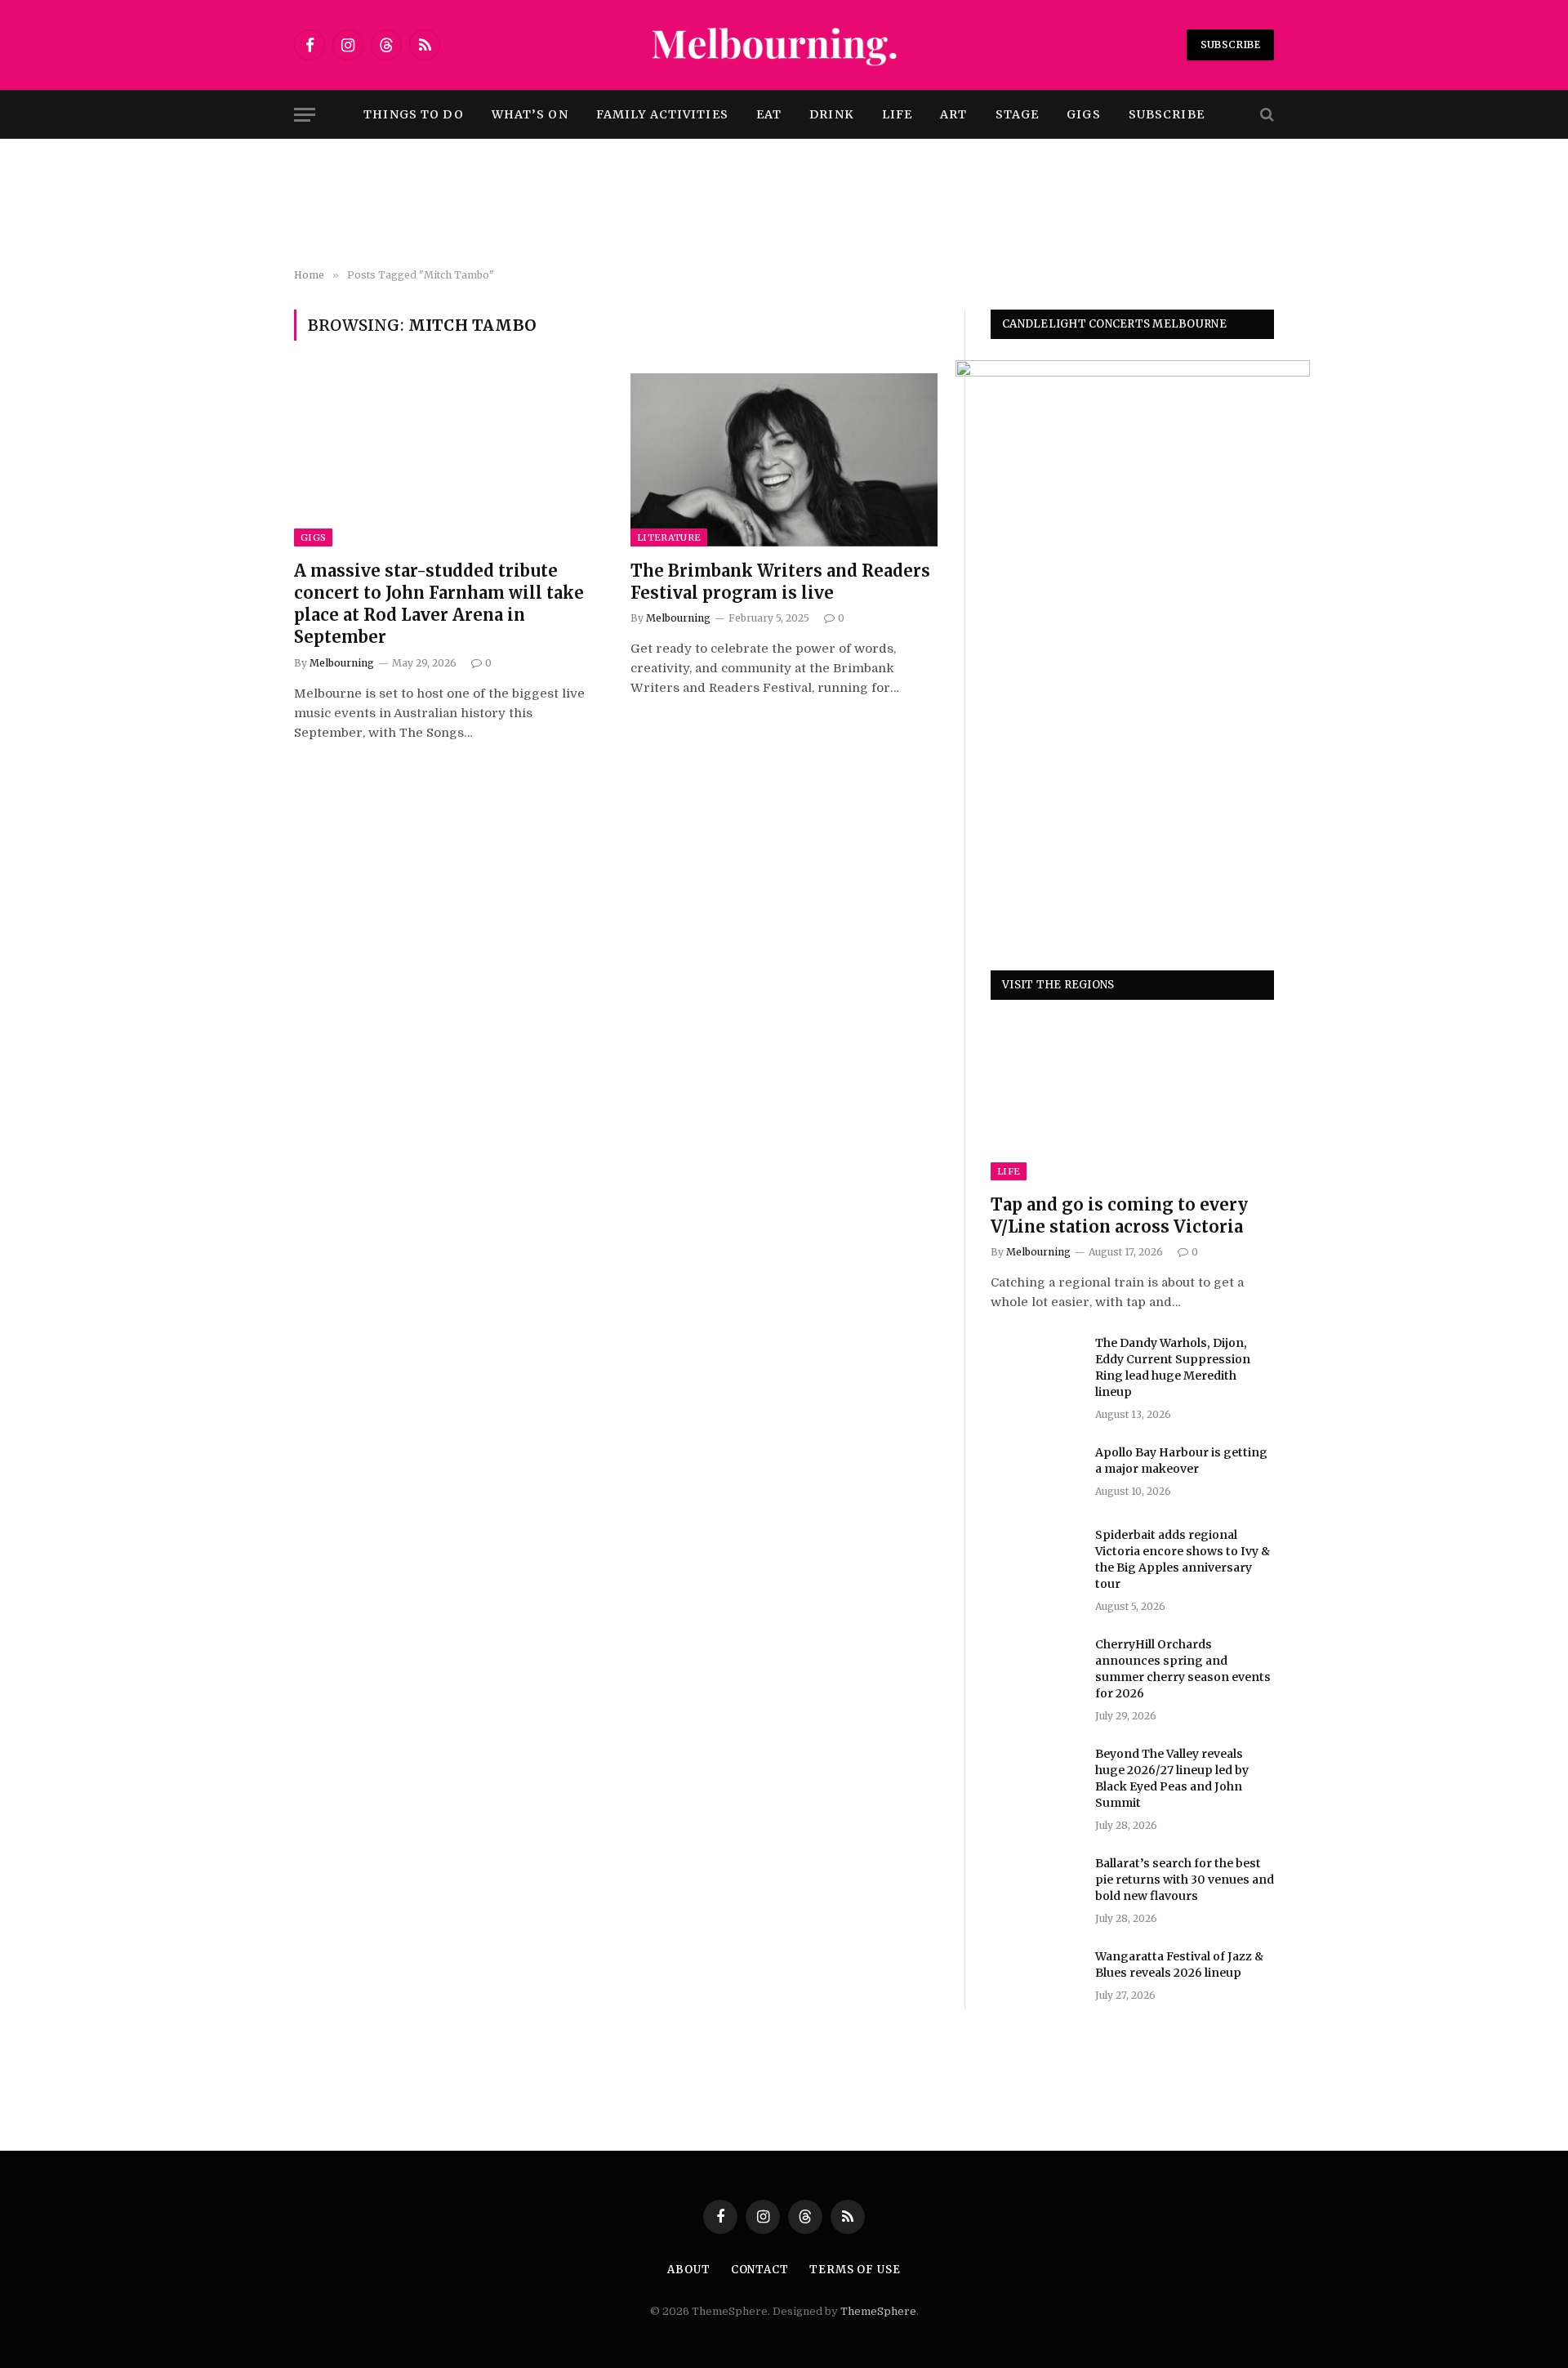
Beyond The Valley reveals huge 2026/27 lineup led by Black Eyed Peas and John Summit (1172, 1778)
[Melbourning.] (784, 45)
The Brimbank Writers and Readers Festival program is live (780, 582)
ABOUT (689, 2270)
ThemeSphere (878, 2311)
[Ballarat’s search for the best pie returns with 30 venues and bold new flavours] (1036, 1884)
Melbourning (342, 663)
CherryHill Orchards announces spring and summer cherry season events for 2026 (1183, 1669)
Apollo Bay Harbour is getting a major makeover (1181, 1460)
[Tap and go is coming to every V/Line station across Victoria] (1132, 1101)
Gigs (1083, 114)
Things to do (413, 114)
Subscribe (1230, 45)
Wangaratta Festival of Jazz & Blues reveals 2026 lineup (1179, 1964)
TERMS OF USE (855, 2270)
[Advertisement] (784, 204)
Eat (769, 114)
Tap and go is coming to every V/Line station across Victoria (1119, 1215)
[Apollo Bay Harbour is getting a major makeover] (1036, 1474)
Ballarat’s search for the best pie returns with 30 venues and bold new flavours (1185, 1880)
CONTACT (760, 2270)
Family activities (662, 114)
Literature (669, 537)
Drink (832, 114)
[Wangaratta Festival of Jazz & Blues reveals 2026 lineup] (1036, 1978)
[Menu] (305, 115)
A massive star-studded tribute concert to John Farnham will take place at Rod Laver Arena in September (439, 604)
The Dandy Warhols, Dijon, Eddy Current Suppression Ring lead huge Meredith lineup (1173, 1367)
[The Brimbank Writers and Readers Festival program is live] (784, 460)
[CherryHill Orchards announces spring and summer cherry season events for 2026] (1036, 1666)
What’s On (530, 114)
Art (953, 114)
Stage (1018, 114)
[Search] (1265, 115)
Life (897, 114)
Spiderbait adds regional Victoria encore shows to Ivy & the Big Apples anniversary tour (1183, 1559)
